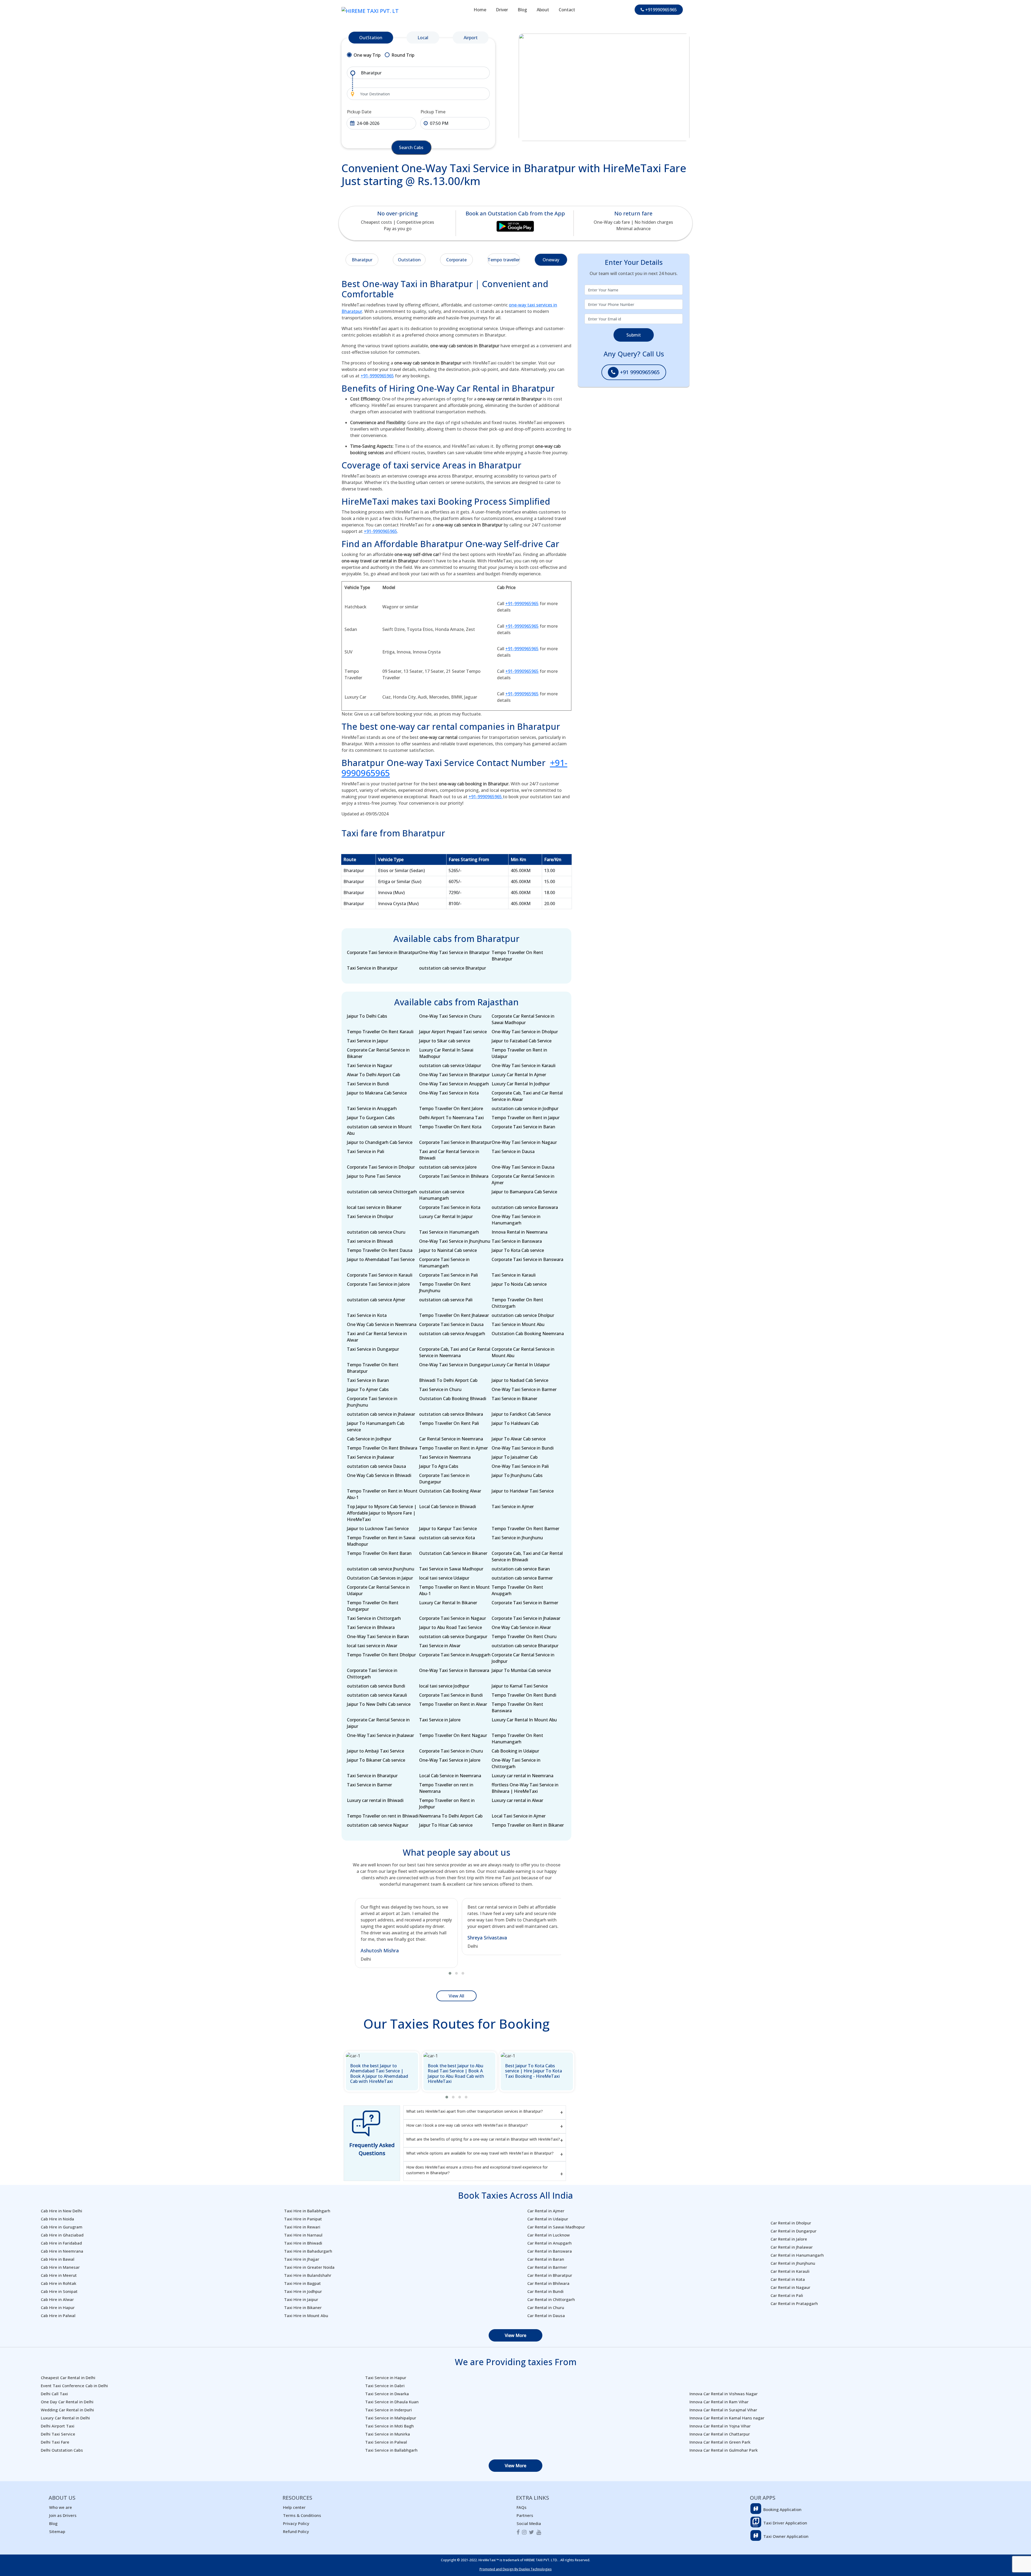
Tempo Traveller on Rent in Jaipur (526, 1118)
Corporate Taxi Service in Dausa (451, 1324)
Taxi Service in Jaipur (368, 1041)
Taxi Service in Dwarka (387, 2394)
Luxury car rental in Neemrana (522, 1776)
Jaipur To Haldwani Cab (515, 1423)
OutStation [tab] (371, 38)
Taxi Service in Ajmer (513, 1506)
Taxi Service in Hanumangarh (449, 1232)
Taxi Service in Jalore (440, 1720)
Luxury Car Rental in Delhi (65, 2418)
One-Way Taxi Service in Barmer (524, 1389)
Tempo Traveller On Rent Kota (450, 1127)
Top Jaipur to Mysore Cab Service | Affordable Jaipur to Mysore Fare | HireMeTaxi (382, 1513)
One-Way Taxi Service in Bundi (523, 1448)
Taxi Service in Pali (366, 1151)
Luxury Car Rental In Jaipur (446, 1216)
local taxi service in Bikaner (374, 1207)
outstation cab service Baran (521, 1569)
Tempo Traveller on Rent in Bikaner (528, 1825)
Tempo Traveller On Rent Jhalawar (454, 1315)
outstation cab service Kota (447, 1538)
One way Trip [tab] (367, 55)
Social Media (529, 2523)
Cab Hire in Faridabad (61, 2243)
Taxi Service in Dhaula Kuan (392, 2402)
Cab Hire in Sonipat (59, 2291)
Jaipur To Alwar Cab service (519, 1439)
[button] (450, 1973)
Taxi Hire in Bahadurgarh (308, 2251)
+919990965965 (660, 10)
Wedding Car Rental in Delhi (67, 2410)
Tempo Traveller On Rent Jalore (451, 1108)
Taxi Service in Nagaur (370, 1065)
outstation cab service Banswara (525, 1207)
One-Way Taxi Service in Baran (378, 1636)
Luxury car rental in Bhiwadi (375, 1800)
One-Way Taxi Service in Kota (449, 1093)
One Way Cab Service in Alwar (521, 1627)
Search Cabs (411, 147)
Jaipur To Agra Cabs (439, 1466)
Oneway (551, 260)
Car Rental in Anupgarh (549, 2243)
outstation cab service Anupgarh (452, 1334)
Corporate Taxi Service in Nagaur (453, 1618)
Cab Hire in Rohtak (59, 2283)
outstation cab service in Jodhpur (525, 1108)
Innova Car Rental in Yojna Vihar (720, 2426)
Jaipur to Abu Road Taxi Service (451, 1627)
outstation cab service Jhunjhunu (381, 1569)
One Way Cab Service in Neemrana (382, 1324)
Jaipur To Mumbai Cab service (521, 1670)
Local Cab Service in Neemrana (450, 1776)
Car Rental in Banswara (550, 2251)
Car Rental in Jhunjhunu (793, 2263)
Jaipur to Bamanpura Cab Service (524, 1192)
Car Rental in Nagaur (790, 2287)
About (543, 10)
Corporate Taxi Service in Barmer (525, 1603)
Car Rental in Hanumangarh (797, 2255)
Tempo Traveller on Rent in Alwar (453, 1704)
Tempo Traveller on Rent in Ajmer (453, 1448)
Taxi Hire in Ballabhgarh (307, 2211)
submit (634, 335)
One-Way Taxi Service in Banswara (454, 1670)
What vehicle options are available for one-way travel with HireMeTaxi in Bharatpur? (480, 2153)
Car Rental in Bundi (545, 2291)
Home (480, 10)
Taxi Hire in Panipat (303, 2219)
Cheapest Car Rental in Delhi (68, 2378)
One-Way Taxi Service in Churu (450, 1016)
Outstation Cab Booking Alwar (450, 1491)
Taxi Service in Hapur (386, 2378)
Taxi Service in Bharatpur (372, 968)
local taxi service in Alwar (372, 1646)
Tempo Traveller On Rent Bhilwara (382, 1448)
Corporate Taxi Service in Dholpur (381, 1167)
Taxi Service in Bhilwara (371, 1627)
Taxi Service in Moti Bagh (389, 2426)
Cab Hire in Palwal (58, 2315)
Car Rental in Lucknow (549, 2235)
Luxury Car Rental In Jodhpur (521, 1084)
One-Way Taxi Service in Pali (520, 1466)
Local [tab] (423, 38)
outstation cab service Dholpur (523, 1315)
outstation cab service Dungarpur (453, 1636)
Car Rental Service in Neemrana (451, 1439)
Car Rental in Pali (787, 2295)
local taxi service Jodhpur (444, 1686)
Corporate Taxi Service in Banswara (527, 1259)
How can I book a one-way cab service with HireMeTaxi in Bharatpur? (467, 2125)
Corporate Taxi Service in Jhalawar (526, 1618)
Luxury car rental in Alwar (517, 1800)
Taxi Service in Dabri (385, 2386)
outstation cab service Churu (376, 1232)
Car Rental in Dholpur (791, 2223)
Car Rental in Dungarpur (794, 2231)
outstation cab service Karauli (377, 1695)
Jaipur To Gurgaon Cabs (371, 1118)
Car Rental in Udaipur (548, 2219)
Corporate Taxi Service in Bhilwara (454, 1176)
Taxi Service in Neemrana (445, 1457)
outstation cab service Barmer (522, 1578)
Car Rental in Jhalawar (792, 2247)
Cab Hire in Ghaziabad (62, 2235)
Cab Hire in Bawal (58, 2259)
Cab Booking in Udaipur (515, 1751)
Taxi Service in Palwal (386, 2442)
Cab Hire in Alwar (57, 2299)
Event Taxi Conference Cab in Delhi (74, 2386)
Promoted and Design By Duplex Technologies (516, 2569)
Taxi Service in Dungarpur (373, 1349)
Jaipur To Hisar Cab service (446, 1825)
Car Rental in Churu (546, 2307)
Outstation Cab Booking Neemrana (528, 1334)
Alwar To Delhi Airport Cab (373, 1075)
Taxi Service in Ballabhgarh (391, 2450)
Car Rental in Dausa (546, 2315)
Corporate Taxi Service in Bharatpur (383, 952)
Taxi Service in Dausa (513, 1151)
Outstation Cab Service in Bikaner (453, 1553)
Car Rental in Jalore (789, 2239)
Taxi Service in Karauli (514, 1275)
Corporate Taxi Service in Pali (449, 1275)
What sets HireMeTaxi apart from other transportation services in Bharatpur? (475, 2111)
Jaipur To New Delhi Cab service (379, 1704)
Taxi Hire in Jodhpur (303, 2291)
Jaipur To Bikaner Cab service (376, 1760)
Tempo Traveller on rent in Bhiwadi (383, 1816)
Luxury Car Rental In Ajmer (519, 1075)
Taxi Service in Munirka (388, 2434)
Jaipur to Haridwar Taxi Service (523, 1491)
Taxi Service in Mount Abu (518, 1324)
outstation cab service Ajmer (376, 1300)
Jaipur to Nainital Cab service (448, 1250)
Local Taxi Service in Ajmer (519, 1816)
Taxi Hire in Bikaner (303, 2307)
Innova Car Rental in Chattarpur (720, 2434)
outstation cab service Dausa (376, 1466)
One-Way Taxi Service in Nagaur (524, 1142)
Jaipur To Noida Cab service (519, 1284)
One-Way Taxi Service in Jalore (450, 1760)
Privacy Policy (296, 2523)
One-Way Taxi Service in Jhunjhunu (455, 1241)
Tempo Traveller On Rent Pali (449, 1423)
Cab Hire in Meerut (59, 2275)
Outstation (409, 260)
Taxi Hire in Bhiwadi (303, 2243)
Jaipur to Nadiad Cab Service (520, 1380)
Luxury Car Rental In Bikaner (448, 1603)
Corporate (456, 260)
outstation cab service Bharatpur (453, 968)
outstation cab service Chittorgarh (382, 1192)
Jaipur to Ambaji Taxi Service (375, 1751)
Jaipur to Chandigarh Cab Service (380, 1142)
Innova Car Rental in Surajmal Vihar (723, 2410)
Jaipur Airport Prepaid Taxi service (453, 1032)
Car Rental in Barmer (547, 2267)
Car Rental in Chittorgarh (551, 2299)
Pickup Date (359, 112)
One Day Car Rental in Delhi (67, 2402)
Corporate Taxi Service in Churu (451, 1751)
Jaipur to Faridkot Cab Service (521, 1414)
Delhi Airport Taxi (58, 2426)
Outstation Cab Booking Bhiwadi (453, 1399)
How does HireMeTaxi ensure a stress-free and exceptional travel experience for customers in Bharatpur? (477, 2170)
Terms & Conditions (302, 2515)
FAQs (522, 2507)
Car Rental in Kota (788, 2279)
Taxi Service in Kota (367, 1315)
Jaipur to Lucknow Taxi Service (378, 1529)
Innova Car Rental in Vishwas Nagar (724, 2394)
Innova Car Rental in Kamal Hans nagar (727, 2418)
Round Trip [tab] (403, 55)
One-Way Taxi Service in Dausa (523, 1167)
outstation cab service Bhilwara (451, 1414)
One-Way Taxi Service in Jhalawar (380, 1735)
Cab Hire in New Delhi (61, 2211)
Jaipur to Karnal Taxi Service (520, 1686)
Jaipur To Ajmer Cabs (368, 1389)
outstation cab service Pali (446, 1300)
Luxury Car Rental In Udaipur (521, 1365)
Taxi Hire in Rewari (302, 2227)
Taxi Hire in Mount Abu (306, 2315)
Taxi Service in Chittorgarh (374, 1618)
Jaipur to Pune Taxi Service (374, 1176)
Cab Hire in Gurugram (62, 2227)
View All (456, 1996)
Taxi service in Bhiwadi (370, 1241)
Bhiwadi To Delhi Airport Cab (448, 1380)
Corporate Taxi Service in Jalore (378, 1284)
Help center (294, 2507)
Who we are (61, 2507)
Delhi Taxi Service (58, 2434)
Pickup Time (433, 112)
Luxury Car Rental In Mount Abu (524, 1720)
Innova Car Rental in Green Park (720, 2442)
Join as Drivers (63, 2515)
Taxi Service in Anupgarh (372, 1108)
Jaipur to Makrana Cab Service (377, 1093)
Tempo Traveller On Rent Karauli (380, 1032)
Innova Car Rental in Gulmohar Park (724, 2450)
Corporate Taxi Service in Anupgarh (455, 1655)
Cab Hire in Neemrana (62, 2251)
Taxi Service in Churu (440, 1389)
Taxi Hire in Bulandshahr (308, 2275)
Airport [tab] (471, 38)
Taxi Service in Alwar (440, 1646)
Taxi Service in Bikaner (514, 1399)
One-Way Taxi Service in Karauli (524, 1065)
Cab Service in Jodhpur (369, 1439)
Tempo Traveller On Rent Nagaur (453, 1735)
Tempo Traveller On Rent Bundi (524, 1695)
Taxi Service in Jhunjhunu (517, 1538)
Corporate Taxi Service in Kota (450, 1207)
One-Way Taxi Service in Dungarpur (455, 1365)
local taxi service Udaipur (444, 1578)
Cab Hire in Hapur (58, 2307)
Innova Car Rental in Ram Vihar (719, 2402)
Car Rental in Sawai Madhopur (556, 2227)
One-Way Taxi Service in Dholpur (525, 1032)
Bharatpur (362, 260)
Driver (502, 10)
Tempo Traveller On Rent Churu (524, 1636)
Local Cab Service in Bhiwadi (448, 1506)
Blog (522, 10)
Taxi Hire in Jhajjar (302, 2259)
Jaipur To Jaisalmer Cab (515, 1457)
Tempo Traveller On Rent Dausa (380, 1250)
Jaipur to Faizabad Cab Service (522, 1041)
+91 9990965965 (639, 372)
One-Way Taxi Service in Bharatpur (454, 952)
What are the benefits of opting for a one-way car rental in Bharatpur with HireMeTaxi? (483, 2139)
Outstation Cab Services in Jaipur (380, 1578)
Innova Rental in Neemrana (520, 1232)
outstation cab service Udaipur (450, 1065)
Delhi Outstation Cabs (62, 2450)
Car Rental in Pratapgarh (794, 2303)
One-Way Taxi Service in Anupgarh (454, 1084)
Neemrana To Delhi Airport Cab (451, 1816)
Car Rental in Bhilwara (548, 2283)
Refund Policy (296, 2531)
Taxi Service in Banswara (517, 1241)
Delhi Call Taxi (54, 2394)
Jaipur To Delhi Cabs (367, 1016)
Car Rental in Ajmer (546, 2211)
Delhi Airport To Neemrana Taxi (451, 1118)
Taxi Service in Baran (368, 1380)
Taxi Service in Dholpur (370, 1216)
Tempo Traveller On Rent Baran (379, 1553)
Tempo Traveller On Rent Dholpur (381, 1655)
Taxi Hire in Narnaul (303, 2235)
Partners (525, 2515)
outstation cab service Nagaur (378, 1825)
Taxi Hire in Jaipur (301, 2299)
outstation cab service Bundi (376, 1686)
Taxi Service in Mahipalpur (391, 2418)
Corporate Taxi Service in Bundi (451, 1695)
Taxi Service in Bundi (368, 1084)
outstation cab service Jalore (448, 1167)
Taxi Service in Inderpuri (389, 2410)
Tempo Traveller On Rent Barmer (525, 1529)
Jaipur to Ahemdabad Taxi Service (381, 1259)
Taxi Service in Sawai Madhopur (451, 1569)
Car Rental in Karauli (790, 2271)
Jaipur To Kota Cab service (518, 1250)
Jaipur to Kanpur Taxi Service (448, 1529)
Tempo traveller (504, 260)
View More (515, 2335)
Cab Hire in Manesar (60, 2267)
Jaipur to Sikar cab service (445, 1041)
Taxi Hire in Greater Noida (309, 2267)
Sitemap (57, 2531)
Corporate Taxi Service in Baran (523, 1127)
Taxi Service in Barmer (369, 1785)
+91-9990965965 (377, 376)
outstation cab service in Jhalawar (381, 1414)
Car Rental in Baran (546, 2259)
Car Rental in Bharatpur (550, 2275)
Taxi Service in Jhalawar (371, 1457)
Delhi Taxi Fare (55, 2442)
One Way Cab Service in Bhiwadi (379, 1475)
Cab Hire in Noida (57, 2219)
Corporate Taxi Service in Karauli (380, 1275)
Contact (567, 10)
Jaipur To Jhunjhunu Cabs (517, 1475)
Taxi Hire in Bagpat (302, 2283)
